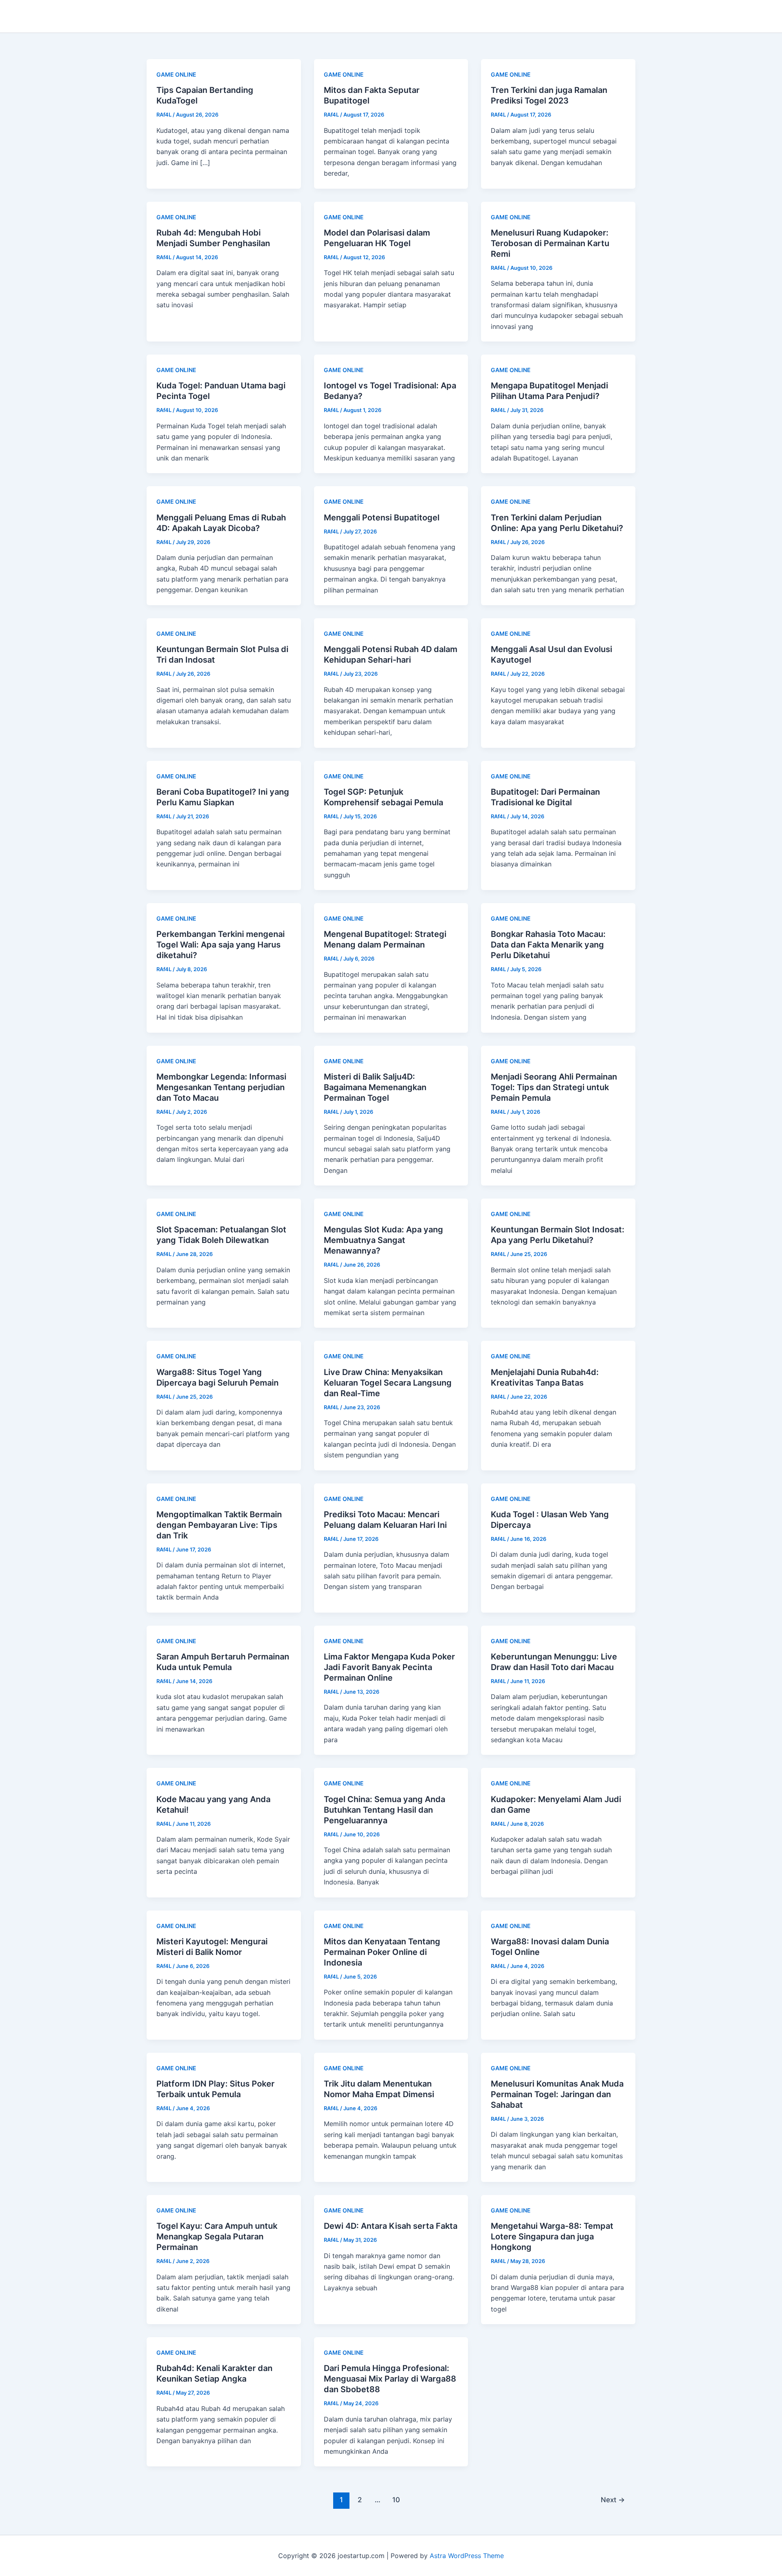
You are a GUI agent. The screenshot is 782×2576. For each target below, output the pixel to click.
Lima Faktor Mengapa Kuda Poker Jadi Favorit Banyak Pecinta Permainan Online (389, 1667)
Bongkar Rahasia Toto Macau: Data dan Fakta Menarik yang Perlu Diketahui (548, 945)
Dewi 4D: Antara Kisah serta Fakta (391, 2226)
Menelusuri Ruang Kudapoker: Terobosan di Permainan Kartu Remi (550, 243)
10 (396, 2500)
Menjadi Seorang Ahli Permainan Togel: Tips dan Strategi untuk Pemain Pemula (554, 1087)
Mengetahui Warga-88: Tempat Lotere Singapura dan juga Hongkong (552, 2237)
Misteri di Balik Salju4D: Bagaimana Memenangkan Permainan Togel (375, 1087)
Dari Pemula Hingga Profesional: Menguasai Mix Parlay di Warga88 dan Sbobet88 (390, 2379)
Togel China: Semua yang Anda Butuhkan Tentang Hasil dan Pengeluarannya (384, 1810)
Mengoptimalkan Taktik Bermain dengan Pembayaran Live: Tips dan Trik (219, 1525)
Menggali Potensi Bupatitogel (382, 518)
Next (613, 2500)
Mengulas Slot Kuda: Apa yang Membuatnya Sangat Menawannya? (383, 1240)
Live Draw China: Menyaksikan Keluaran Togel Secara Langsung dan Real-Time (388, 1383)
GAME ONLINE (176, 74)
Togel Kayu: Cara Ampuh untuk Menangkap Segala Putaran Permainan (217, 2237)
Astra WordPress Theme (467, 2556)
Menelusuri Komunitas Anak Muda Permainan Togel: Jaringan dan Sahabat (557, 2094)
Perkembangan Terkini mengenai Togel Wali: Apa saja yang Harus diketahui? (221, 945)
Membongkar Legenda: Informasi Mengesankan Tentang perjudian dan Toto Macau (221, 1087)
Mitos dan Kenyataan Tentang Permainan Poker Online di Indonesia (382, 1952)
